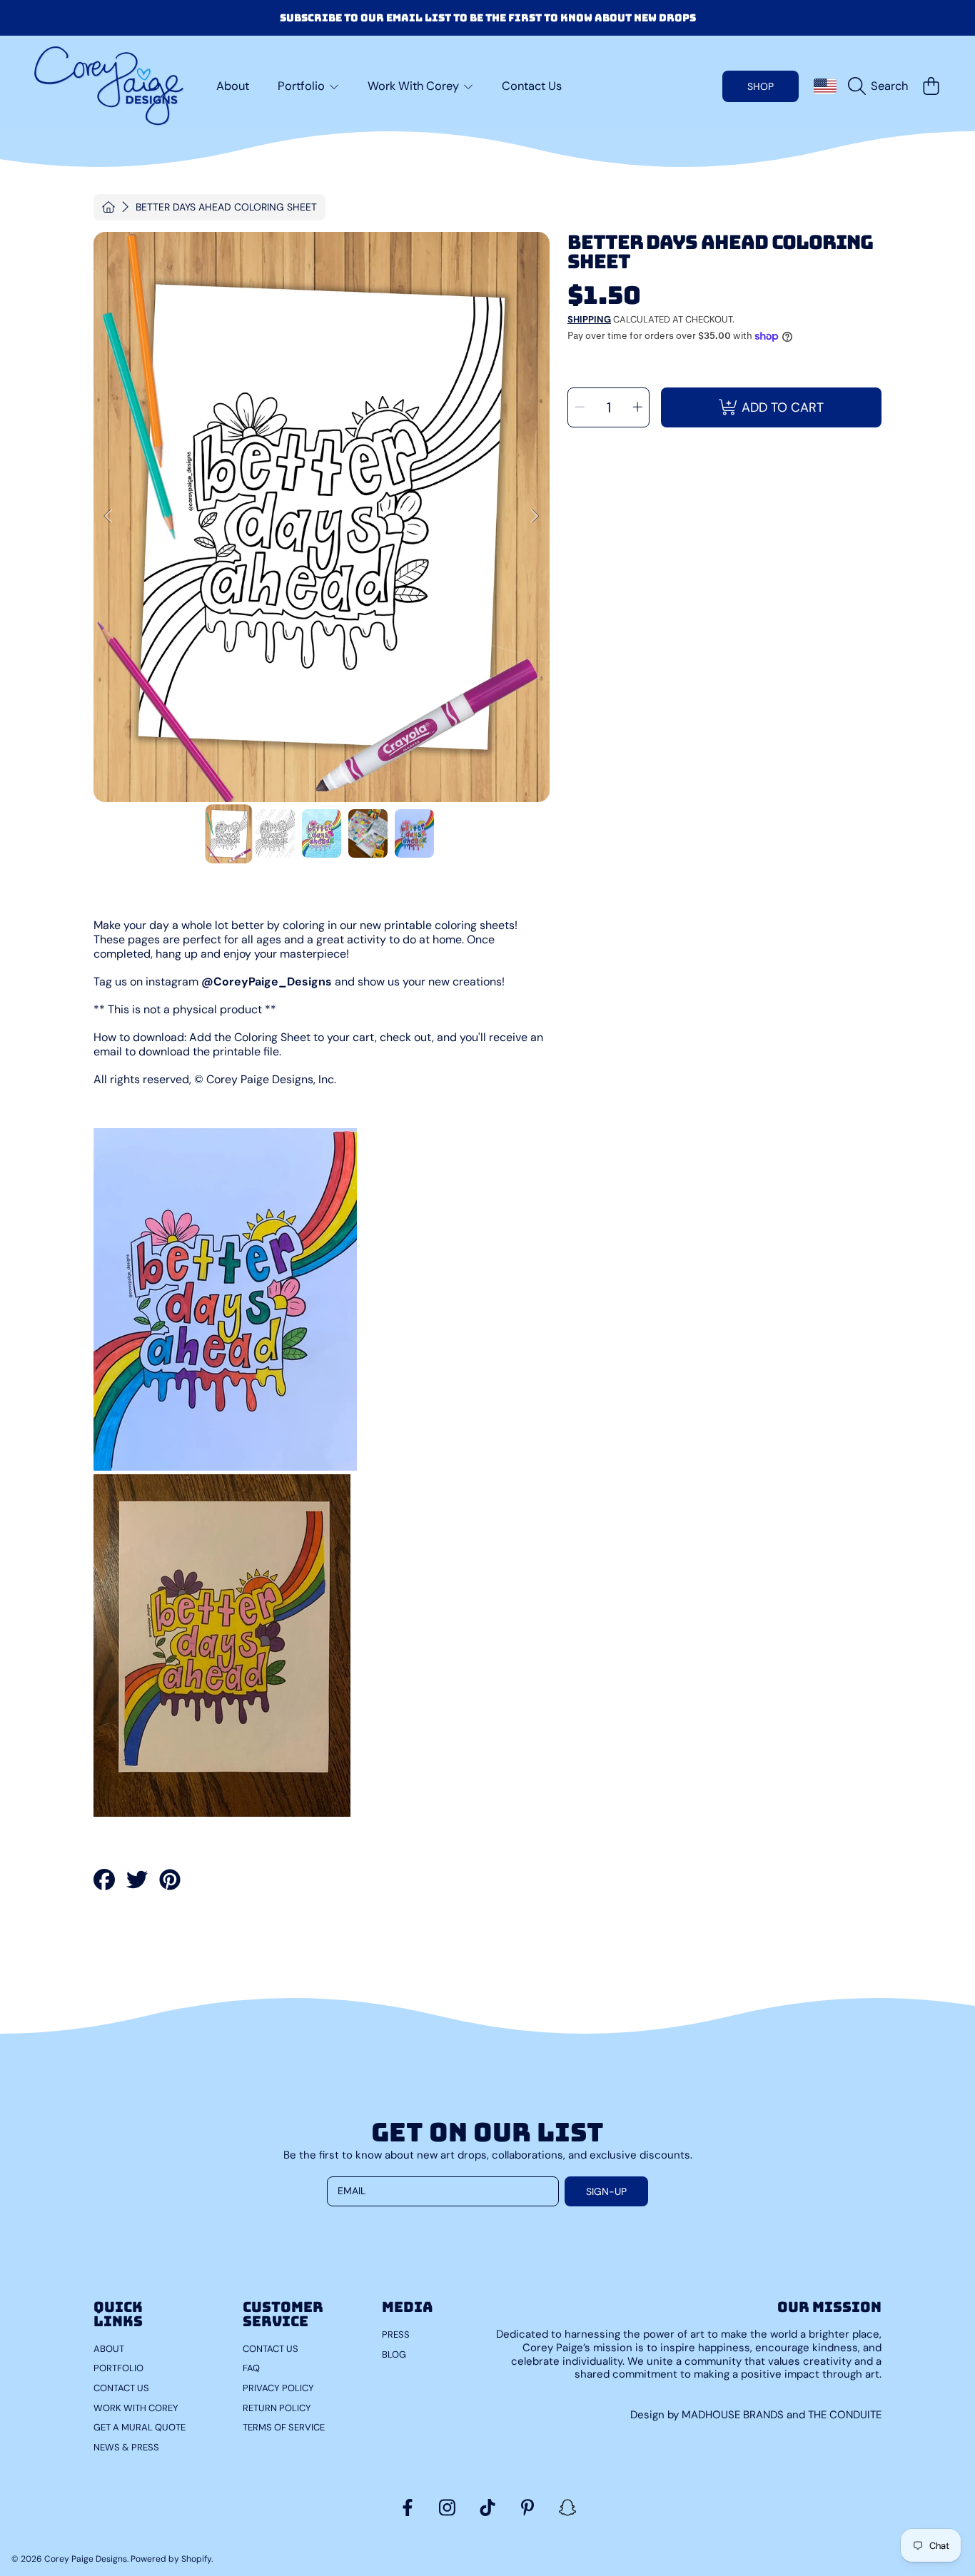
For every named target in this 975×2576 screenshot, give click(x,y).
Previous (108, 517)
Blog (394, 2354)
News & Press (126, 2447)
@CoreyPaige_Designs (267, 982)
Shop (761, 86)
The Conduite (845, 2415)
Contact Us (121, 2388)
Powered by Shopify (171, 2559)
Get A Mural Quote (140, 2427)
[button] (881, 86)
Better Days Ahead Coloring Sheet (226, 207)
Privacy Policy (278, 2388)
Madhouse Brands (734, 2415)
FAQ (251, 2368)
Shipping (589, 320)
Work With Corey (415, 86)
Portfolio (303, 86)
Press (396, 2334)
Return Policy (277, 2408)
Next (535, 517)
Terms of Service (284, 2427)
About (109, 2349)
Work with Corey (136, 2408)
